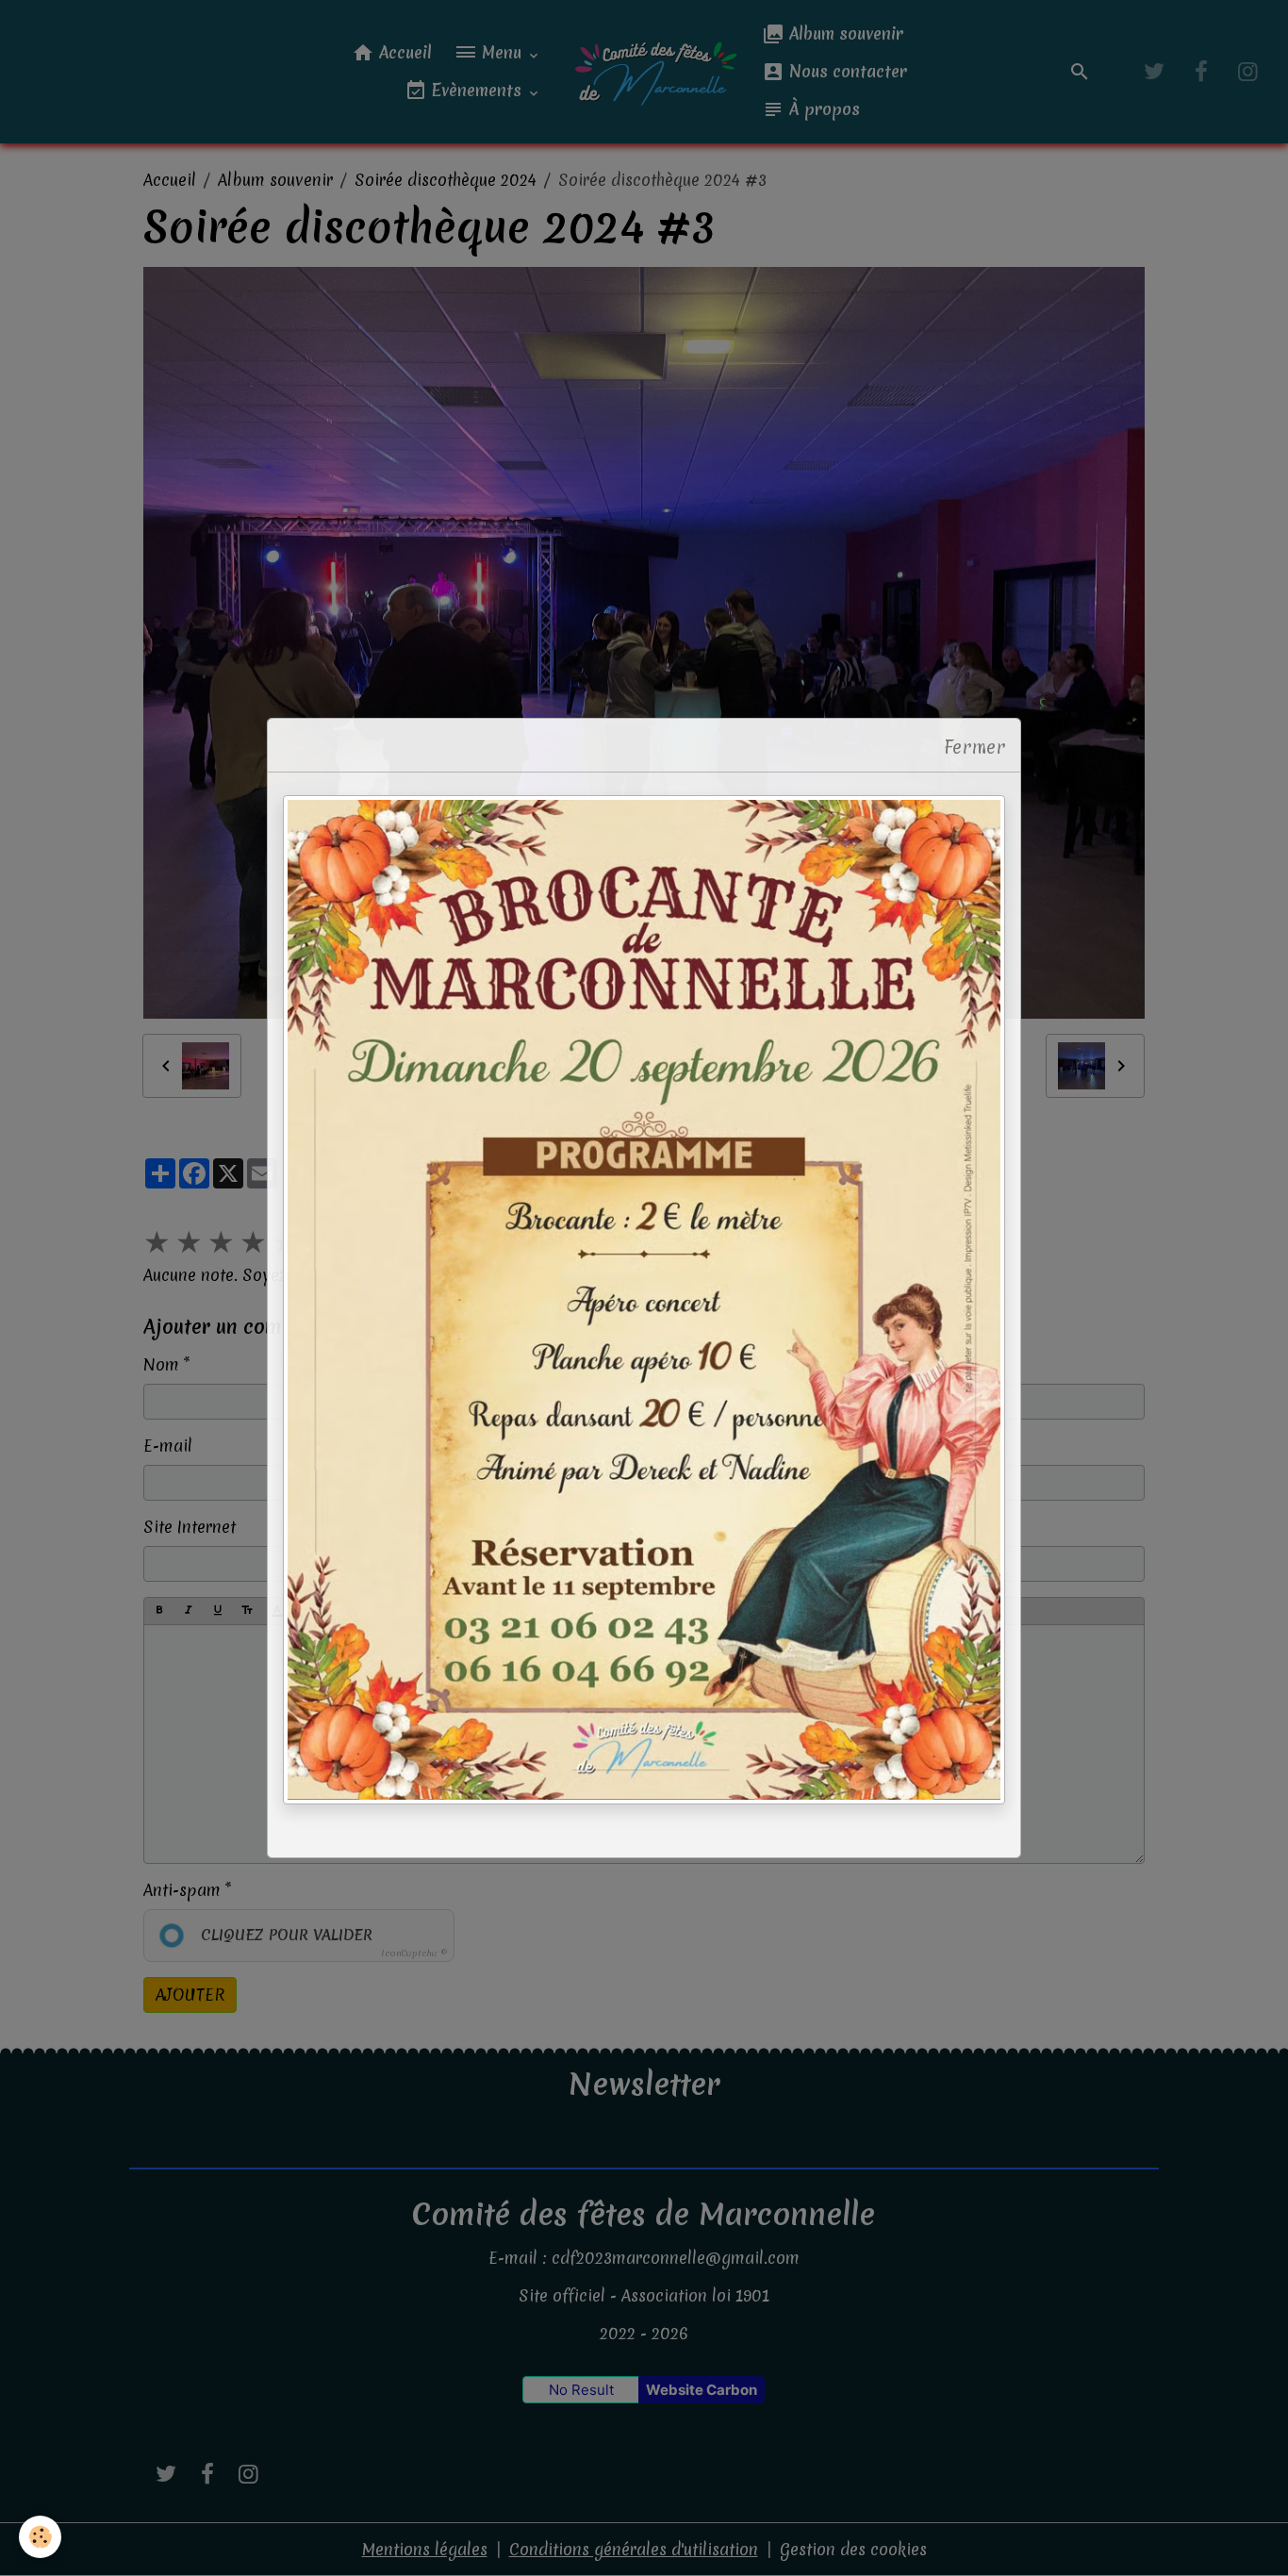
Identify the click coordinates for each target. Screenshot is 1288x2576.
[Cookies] (40, 2537)
